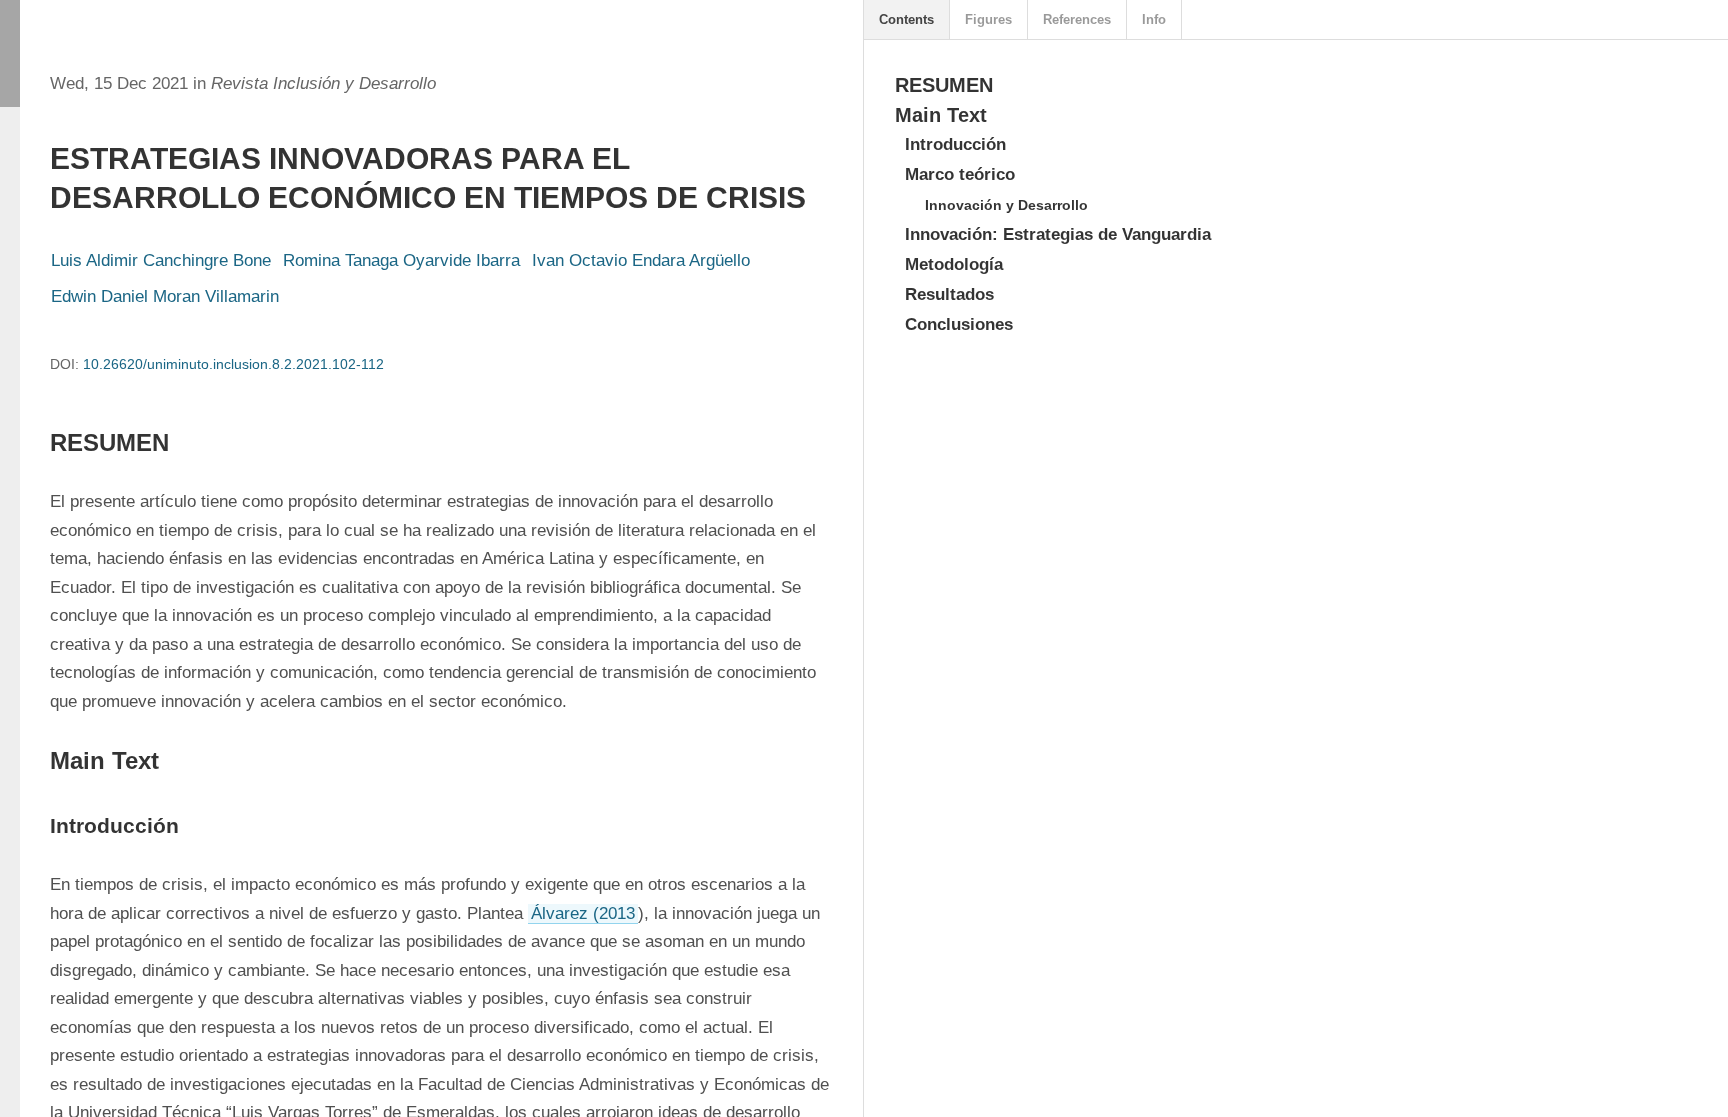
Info (1154, 19)
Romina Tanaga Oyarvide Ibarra (401, 260)
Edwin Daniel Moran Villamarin (165, 296)
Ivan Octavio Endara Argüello (641, 260)
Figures (988, 19)
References (1077, 19)
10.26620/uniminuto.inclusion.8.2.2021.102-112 (233, 364)
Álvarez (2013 (583, 913)
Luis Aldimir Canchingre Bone (161, 260)
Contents (906, 19)
